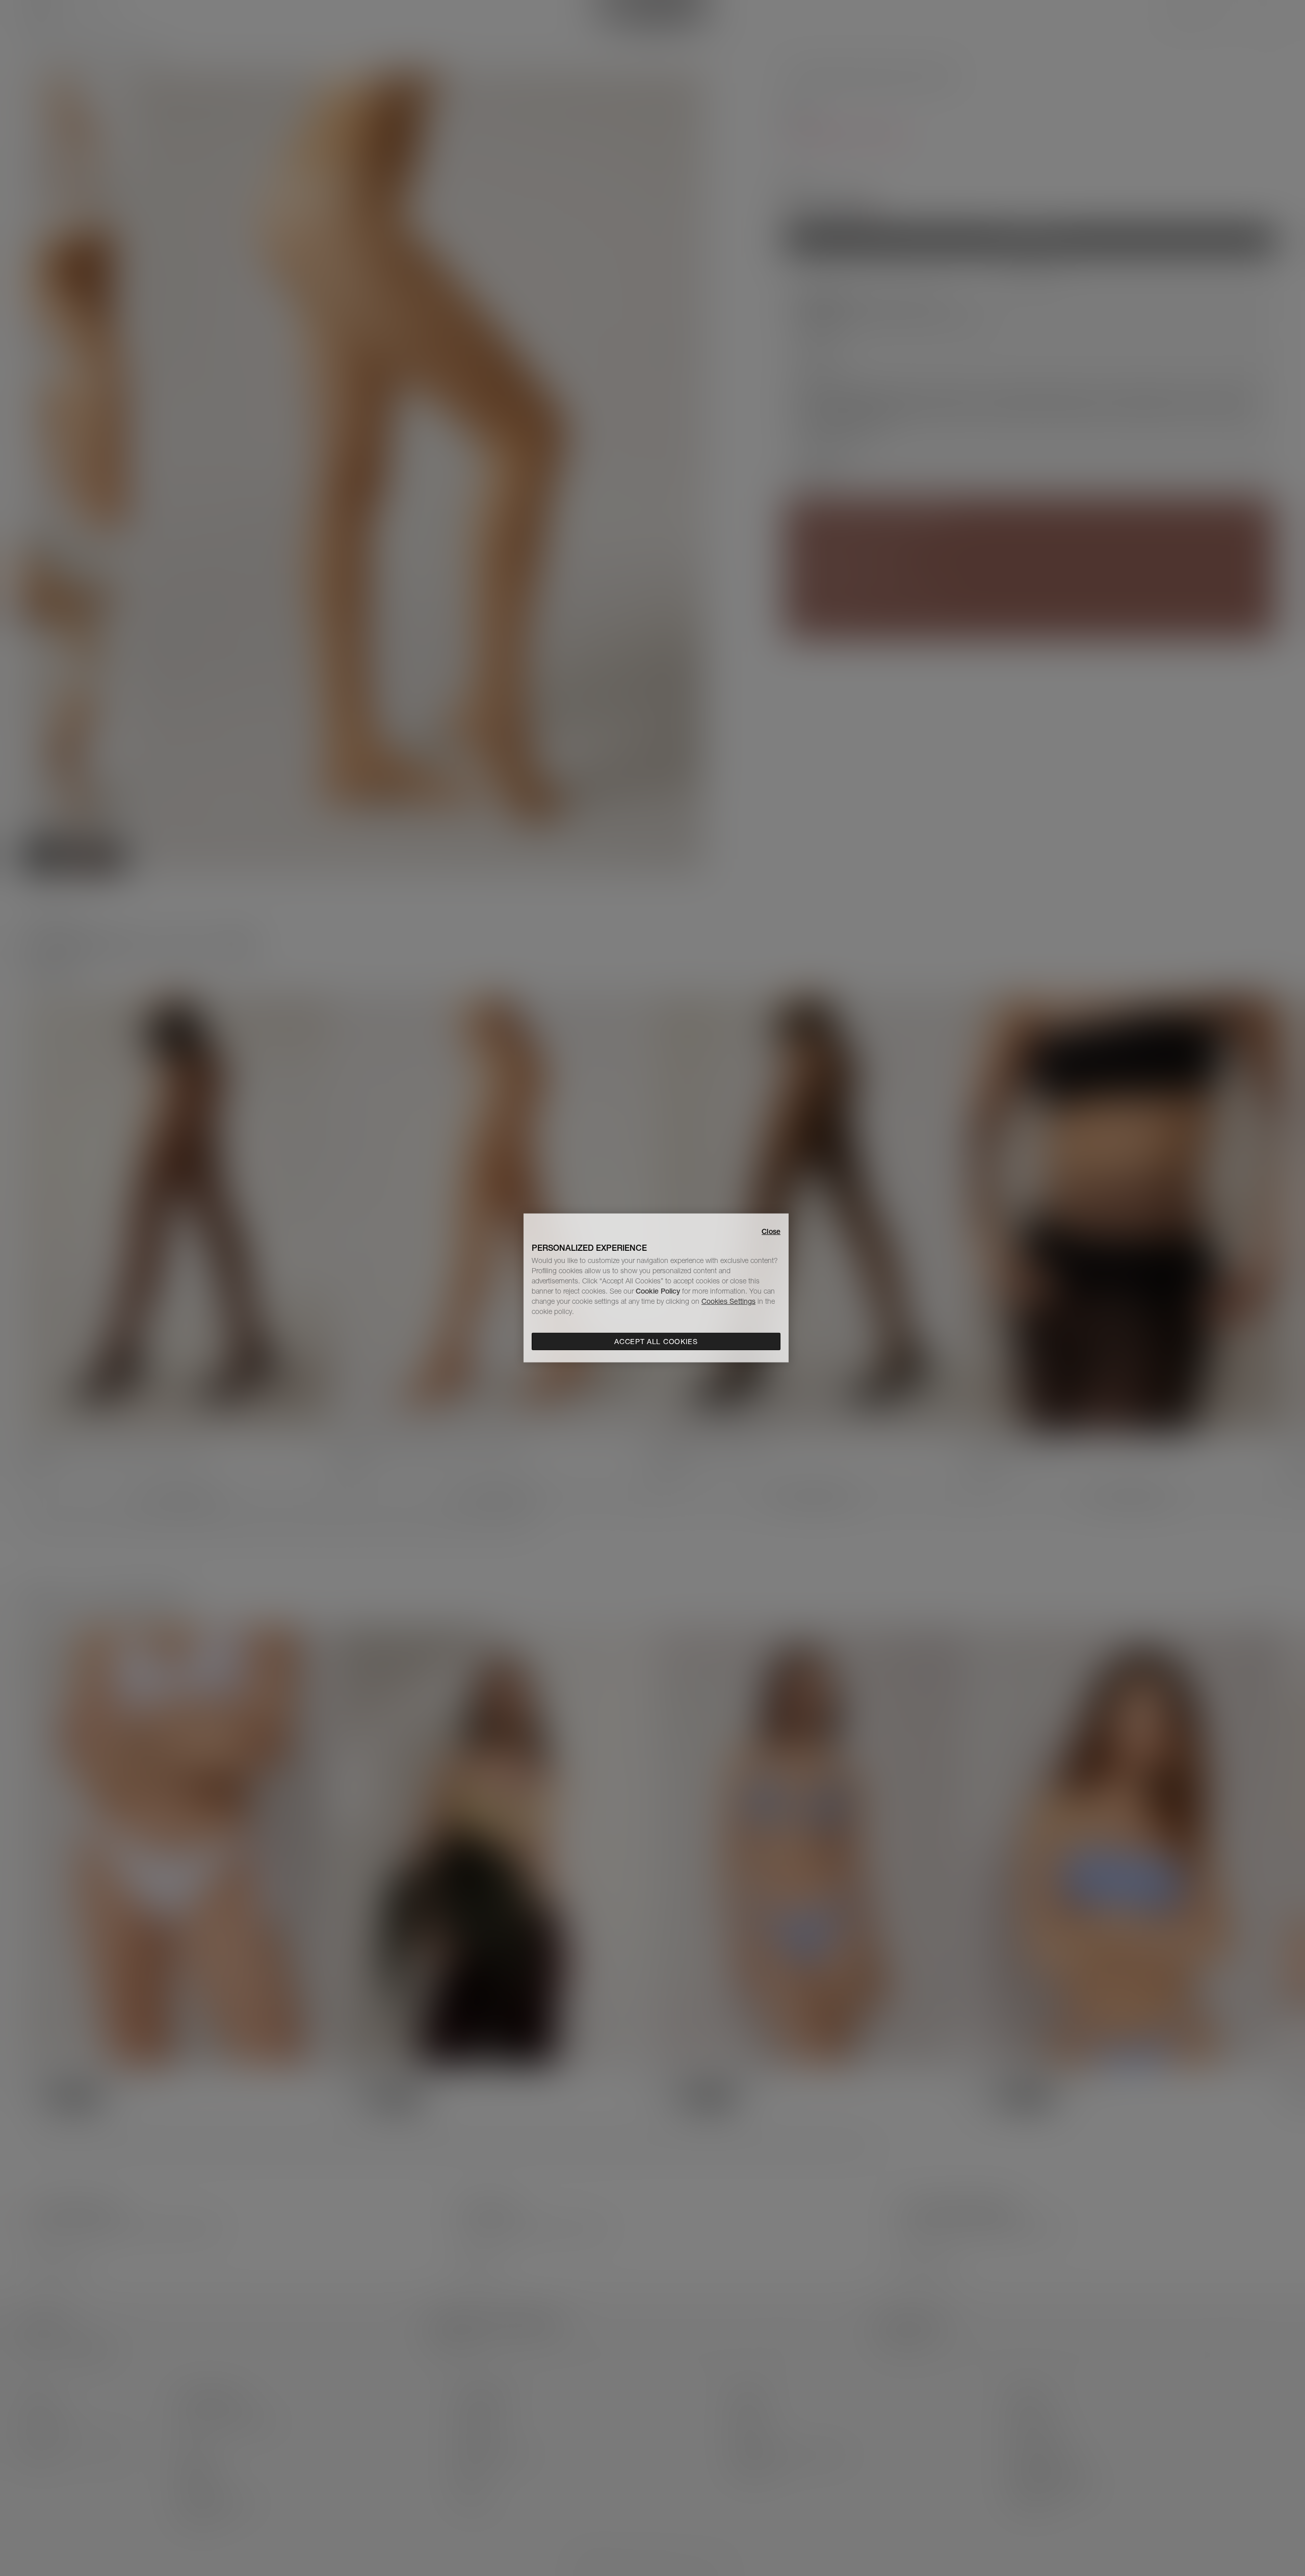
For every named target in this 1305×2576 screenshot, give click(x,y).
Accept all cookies (656, 1342)
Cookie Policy (658, 1291)
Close (771, 1231)
